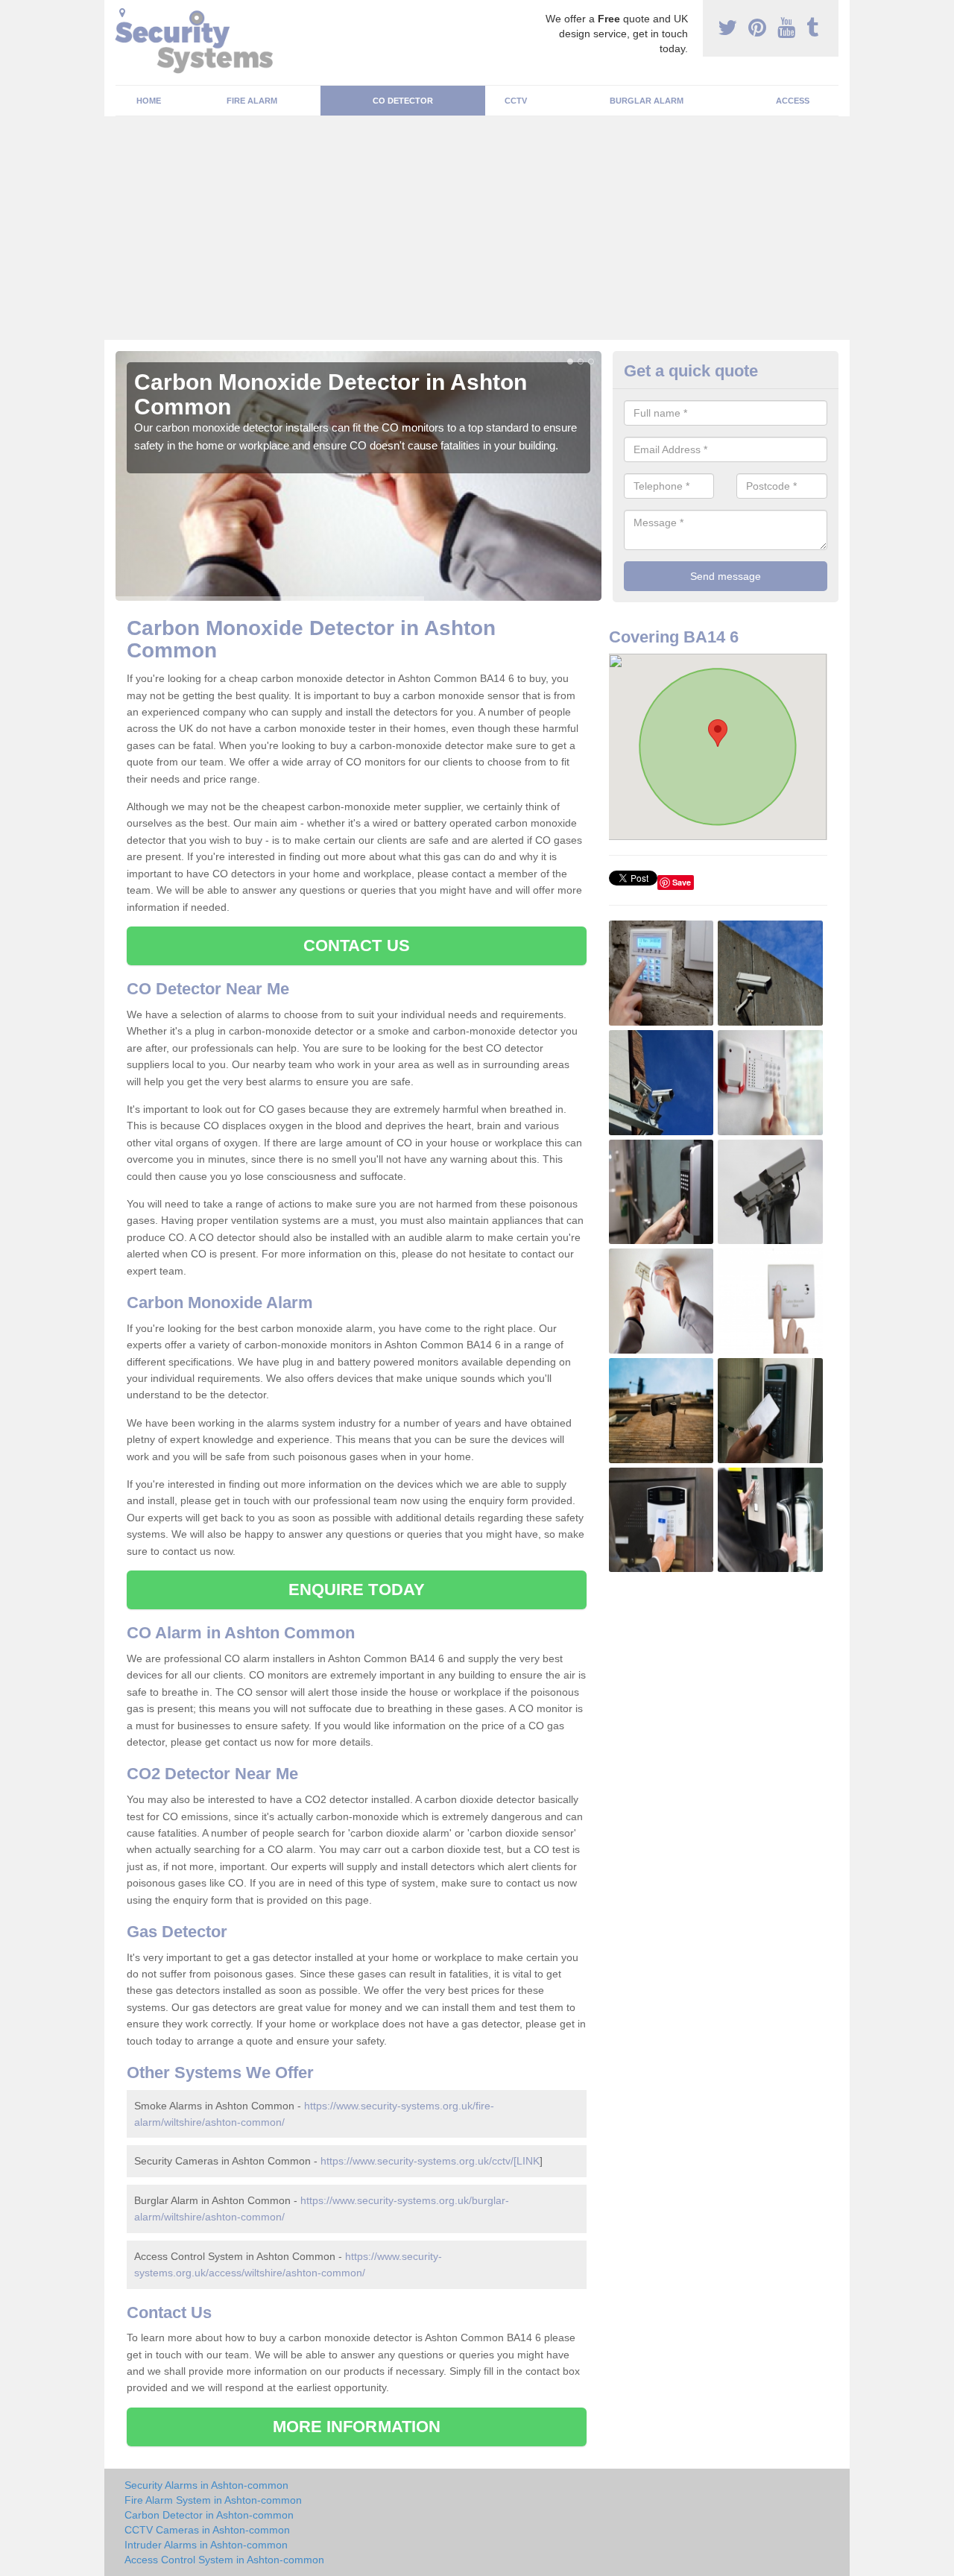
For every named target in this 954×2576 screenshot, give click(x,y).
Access (793, 101)
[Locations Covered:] (122, 13)
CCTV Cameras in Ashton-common (207, 2530)
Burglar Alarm (647, 101)
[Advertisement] (477, 228)
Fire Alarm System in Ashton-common (213, 2500)
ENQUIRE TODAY (357, 1590)
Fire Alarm (252, 101)
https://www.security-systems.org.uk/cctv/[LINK (430, 2161)
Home (149, 101)
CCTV (516, 101)
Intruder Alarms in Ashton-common (206, 2545)
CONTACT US (357, 946)
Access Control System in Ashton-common (224, 2560)
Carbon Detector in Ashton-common (209, 2515)
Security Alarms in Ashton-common (206, 2485)
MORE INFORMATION (357, 2427)
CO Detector (403, 101)
